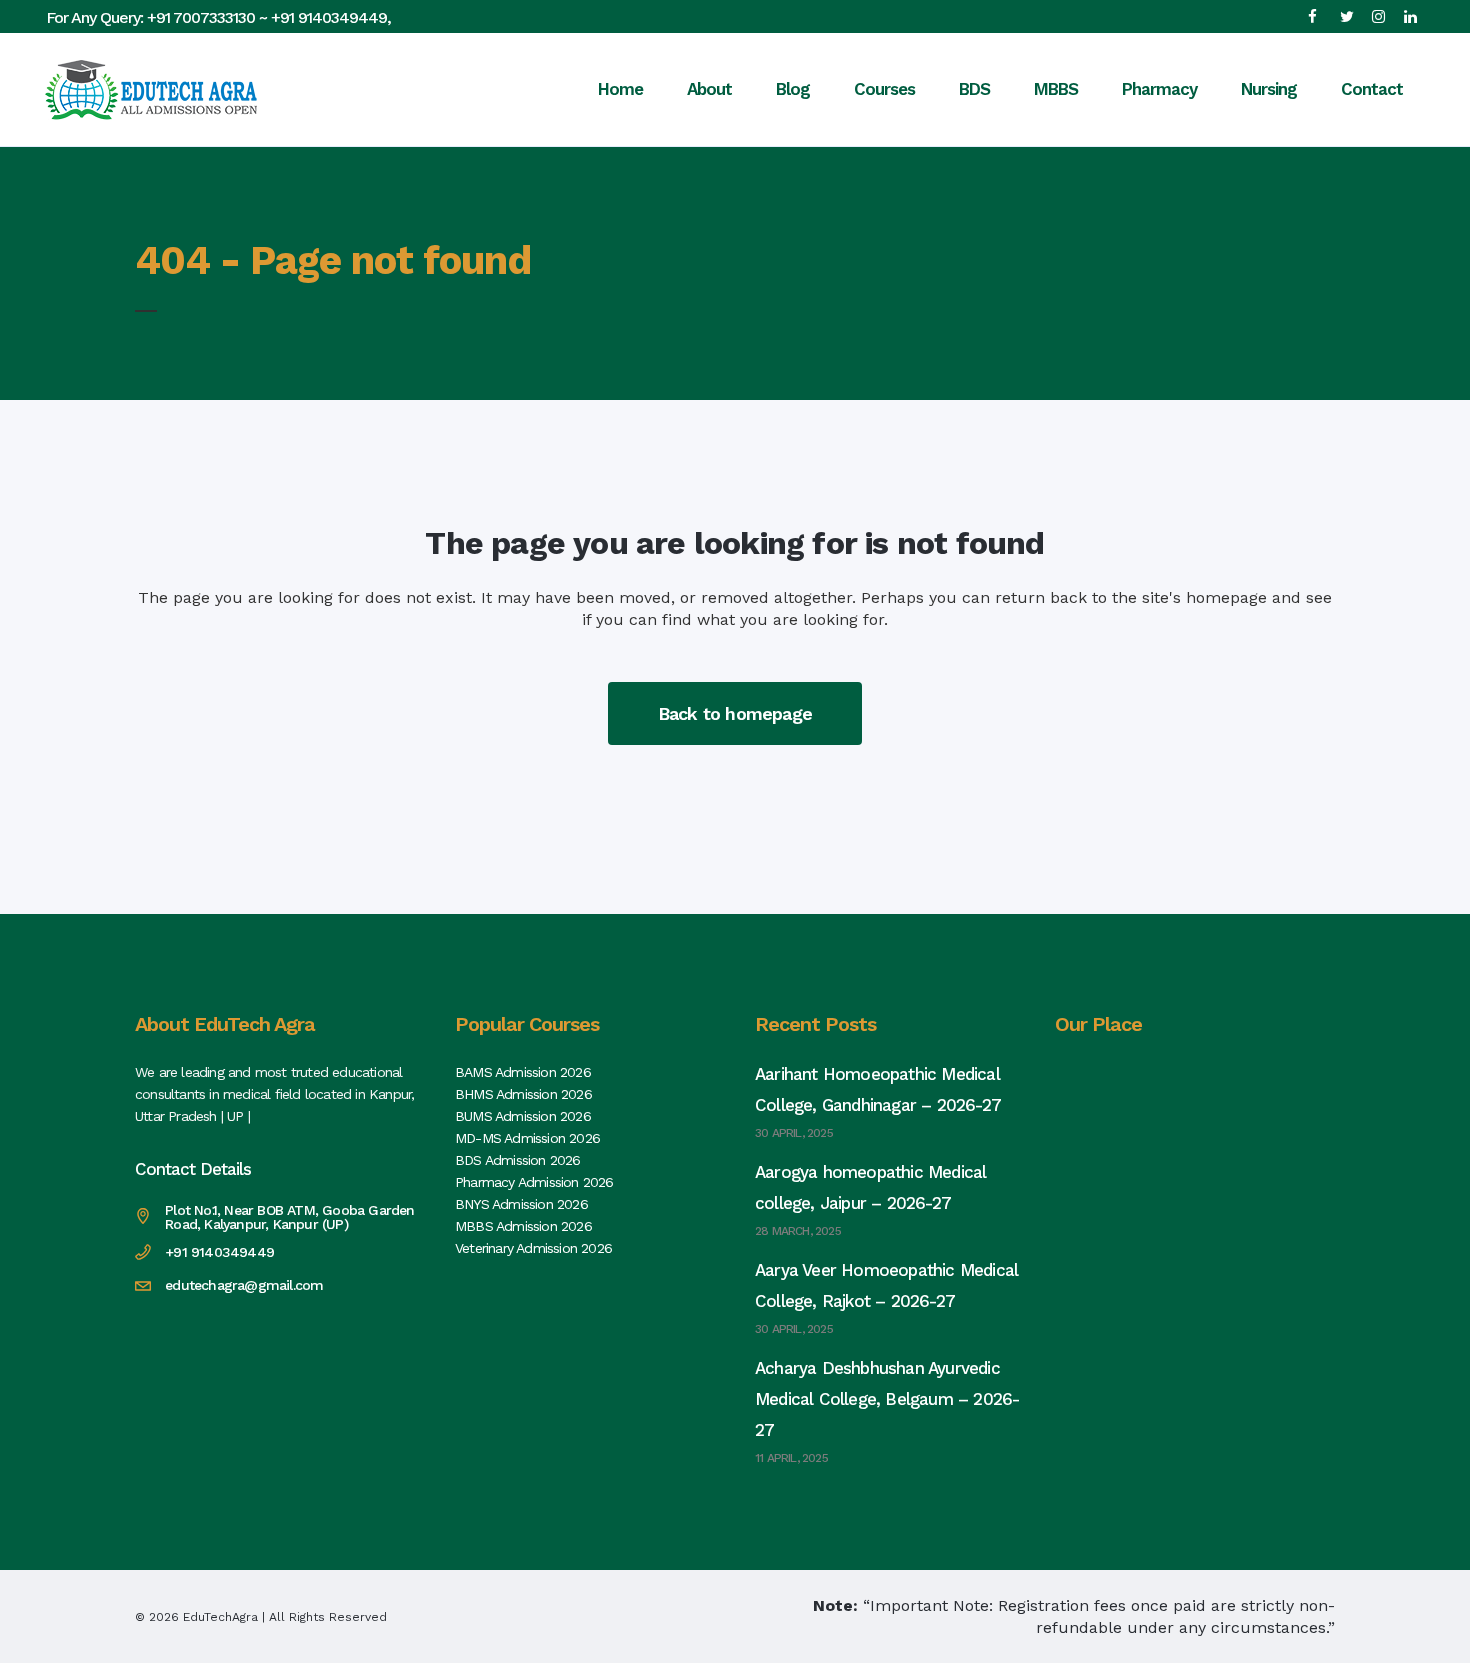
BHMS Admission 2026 (523, 1094)
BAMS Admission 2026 (523, 1072)
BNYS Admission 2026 (521, 1204)
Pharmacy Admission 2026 (534, 1182)
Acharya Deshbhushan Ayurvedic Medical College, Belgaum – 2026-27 (887, 1399)
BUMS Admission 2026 (523, 1116)
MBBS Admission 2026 (523, 1226)
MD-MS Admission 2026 (527, 1138)
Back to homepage (735, 713)
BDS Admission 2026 (518, 1160)
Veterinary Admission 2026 (533, 1248)
